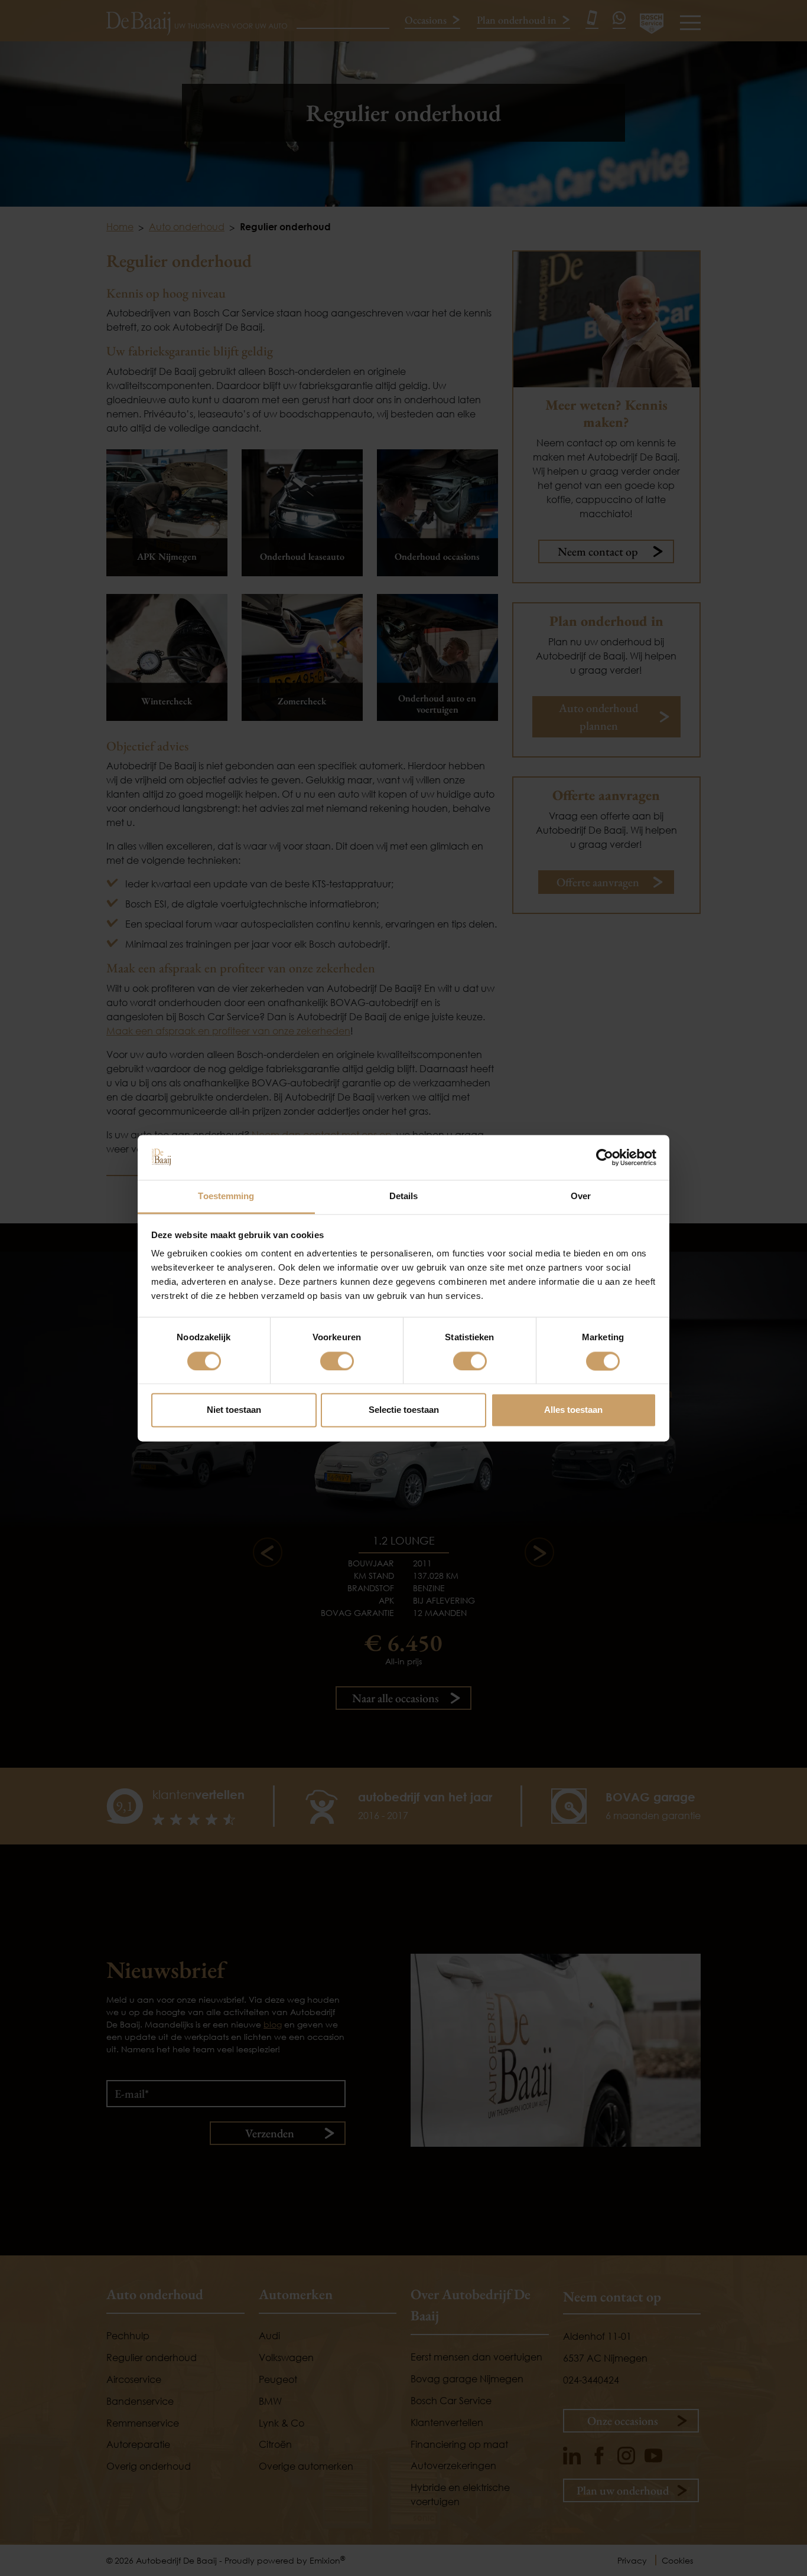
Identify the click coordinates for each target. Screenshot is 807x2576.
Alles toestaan (573, 1410)
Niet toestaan (234, 1410)
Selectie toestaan (404, 1410)
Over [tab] (581, 1196)
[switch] (337, 1361)
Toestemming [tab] (226, 1196)
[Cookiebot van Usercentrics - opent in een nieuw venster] (605, 1157)
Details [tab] (404, 1196)
